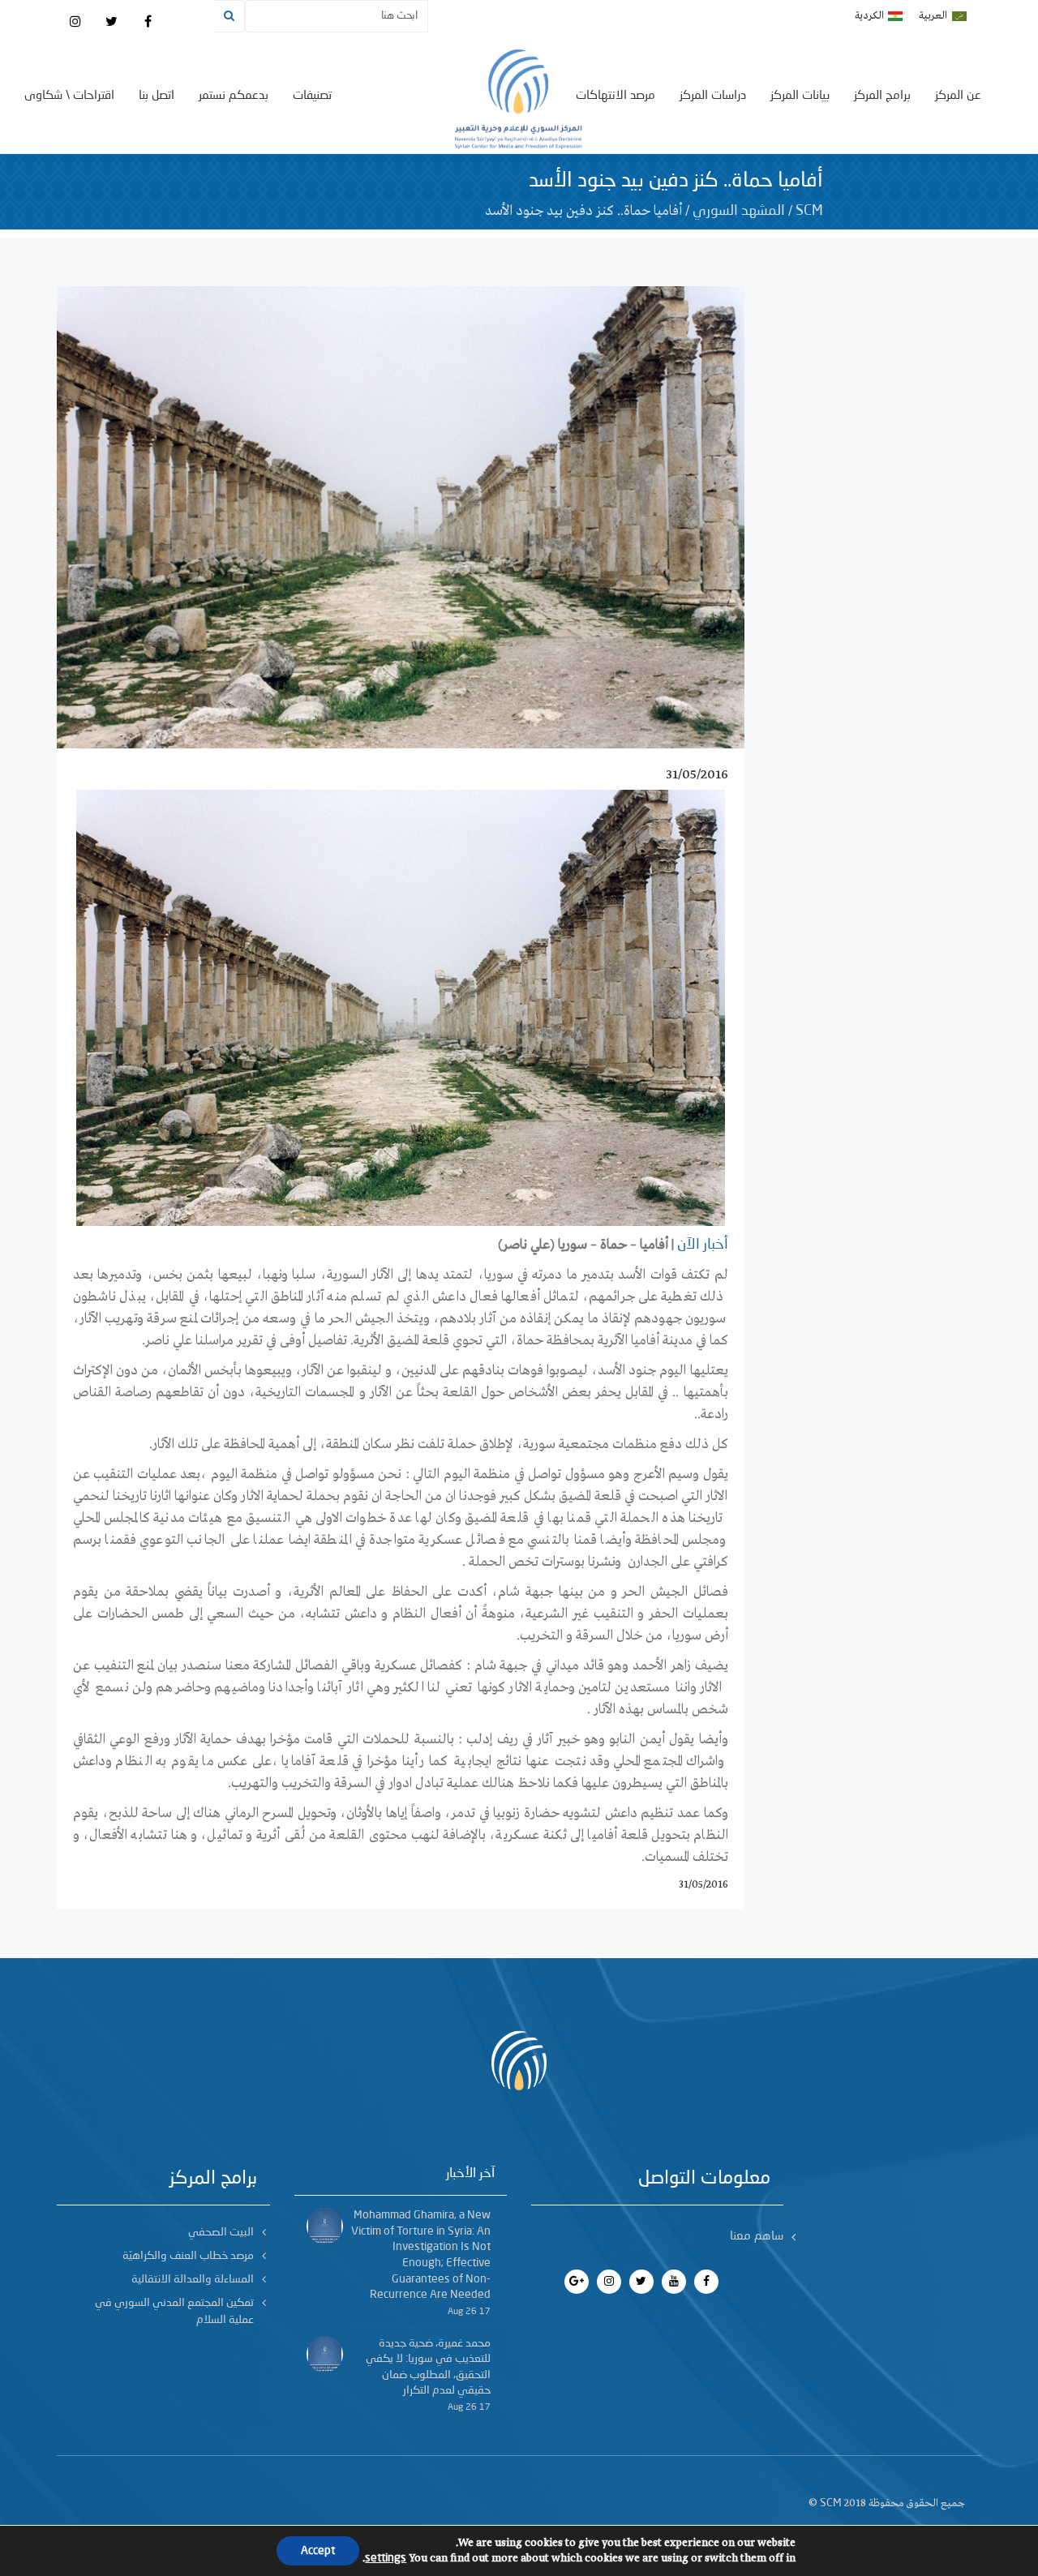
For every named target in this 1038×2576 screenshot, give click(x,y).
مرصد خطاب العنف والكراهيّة (188, 2256)
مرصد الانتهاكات (616, 96)
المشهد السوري (739, 211)
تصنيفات (312, 96)
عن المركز (958, 96)
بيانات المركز (800, 96)
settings (386, 2558)
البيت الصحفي (221, 2232)
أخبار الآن (703, 1245)
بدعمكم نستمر (234, 96)
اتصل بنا (157, 96)
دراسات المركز (713, 96)
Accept (318, 2551)
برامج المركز (882, 96)
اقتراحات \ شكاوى (69, 96)
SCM (809, 211)
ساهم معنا (757, 2237)
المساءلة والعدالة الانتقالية (193, 2279)
